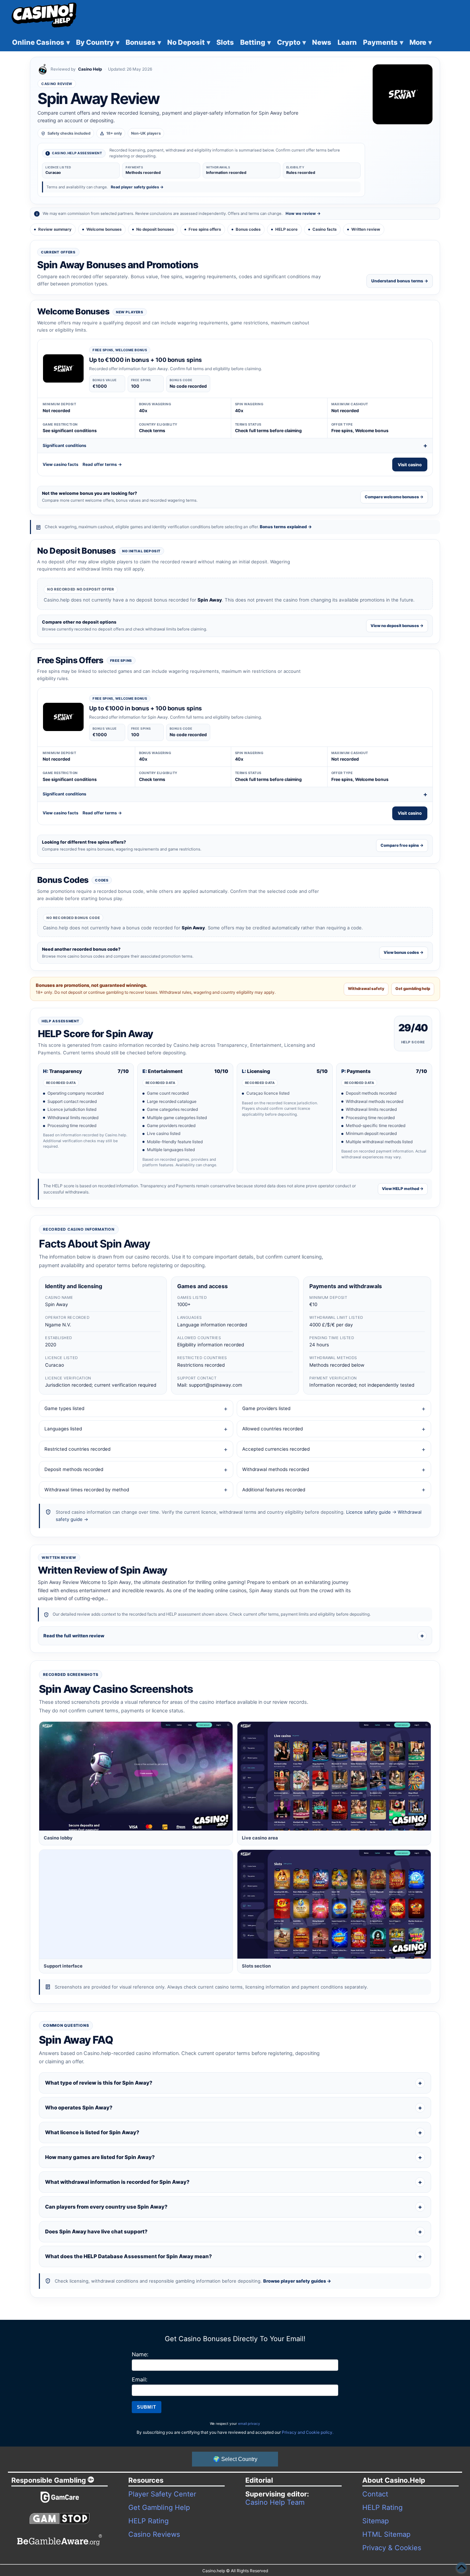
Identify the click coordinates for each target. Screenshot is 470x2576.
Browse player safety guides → (297, 2281)
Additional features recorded (274, 1490)
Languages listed (63, 1429)
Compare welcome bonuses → (394, 497)
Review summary (55, 229)
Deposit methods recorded (74, 1469)
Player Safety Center (162, 2494)
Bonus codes (248, 229)
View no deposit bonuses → (397, 626)
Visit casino (410, 465)
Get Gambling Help (159, 2507)
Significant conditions (65, 445)
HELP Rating (148, 2521)
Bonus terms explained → (286, 527)
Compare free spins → (402, 845)
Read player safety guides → (137, 187)
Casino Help (90, 69)
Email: (140, 2379)
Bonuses (143, 42)
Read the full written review (74, 1636)
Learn (347, 42)
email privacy (249, 2423)
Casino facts (324, 229)
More (421, 42)
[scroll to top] (461, 2567)
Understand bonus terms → (400, 281)
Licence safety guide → (371, 1512)
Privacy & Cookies (392, 2548)
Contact (375, 2494)
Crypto (291, 42)
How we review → (303, 213)
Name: (140, 2354)
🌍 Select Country (235, 2459)
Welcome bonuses (104, 229)
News (322, 42)
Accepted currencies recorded (276, 1449)
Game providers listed (266, 1408)
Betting (255, 42)
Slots (225, 42)
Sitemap (376, 2521)
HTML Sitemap (386, 2534)
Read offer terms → (102, 464)
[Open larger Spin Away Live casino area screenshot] (334, 1776)
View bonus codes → (404, 952)
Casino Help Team (275, 2502)
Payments (383, 42)
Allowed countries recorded (273, 1429)
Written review (366, 229)
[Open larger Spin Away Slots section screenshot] (334, 1904)
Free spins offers (205, 229)
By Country (98, 42)
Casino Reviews (154, 2534)
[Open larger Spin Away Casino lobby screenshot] (136, 1776)
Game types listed (64, 1408)
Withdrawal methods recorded (276, 1469)
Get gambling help (413, 989)
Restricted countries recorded (77, 1449)
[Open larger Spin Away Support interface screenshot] (136, 1904)
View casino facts (61, 464)
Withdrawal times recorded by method (87, 1490)
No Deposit (189, 42)
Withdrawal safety (366, 989)
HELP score (286, 229)
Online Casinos (41, 42)
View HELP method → (403, 1189)
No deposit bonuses (155, 229)
